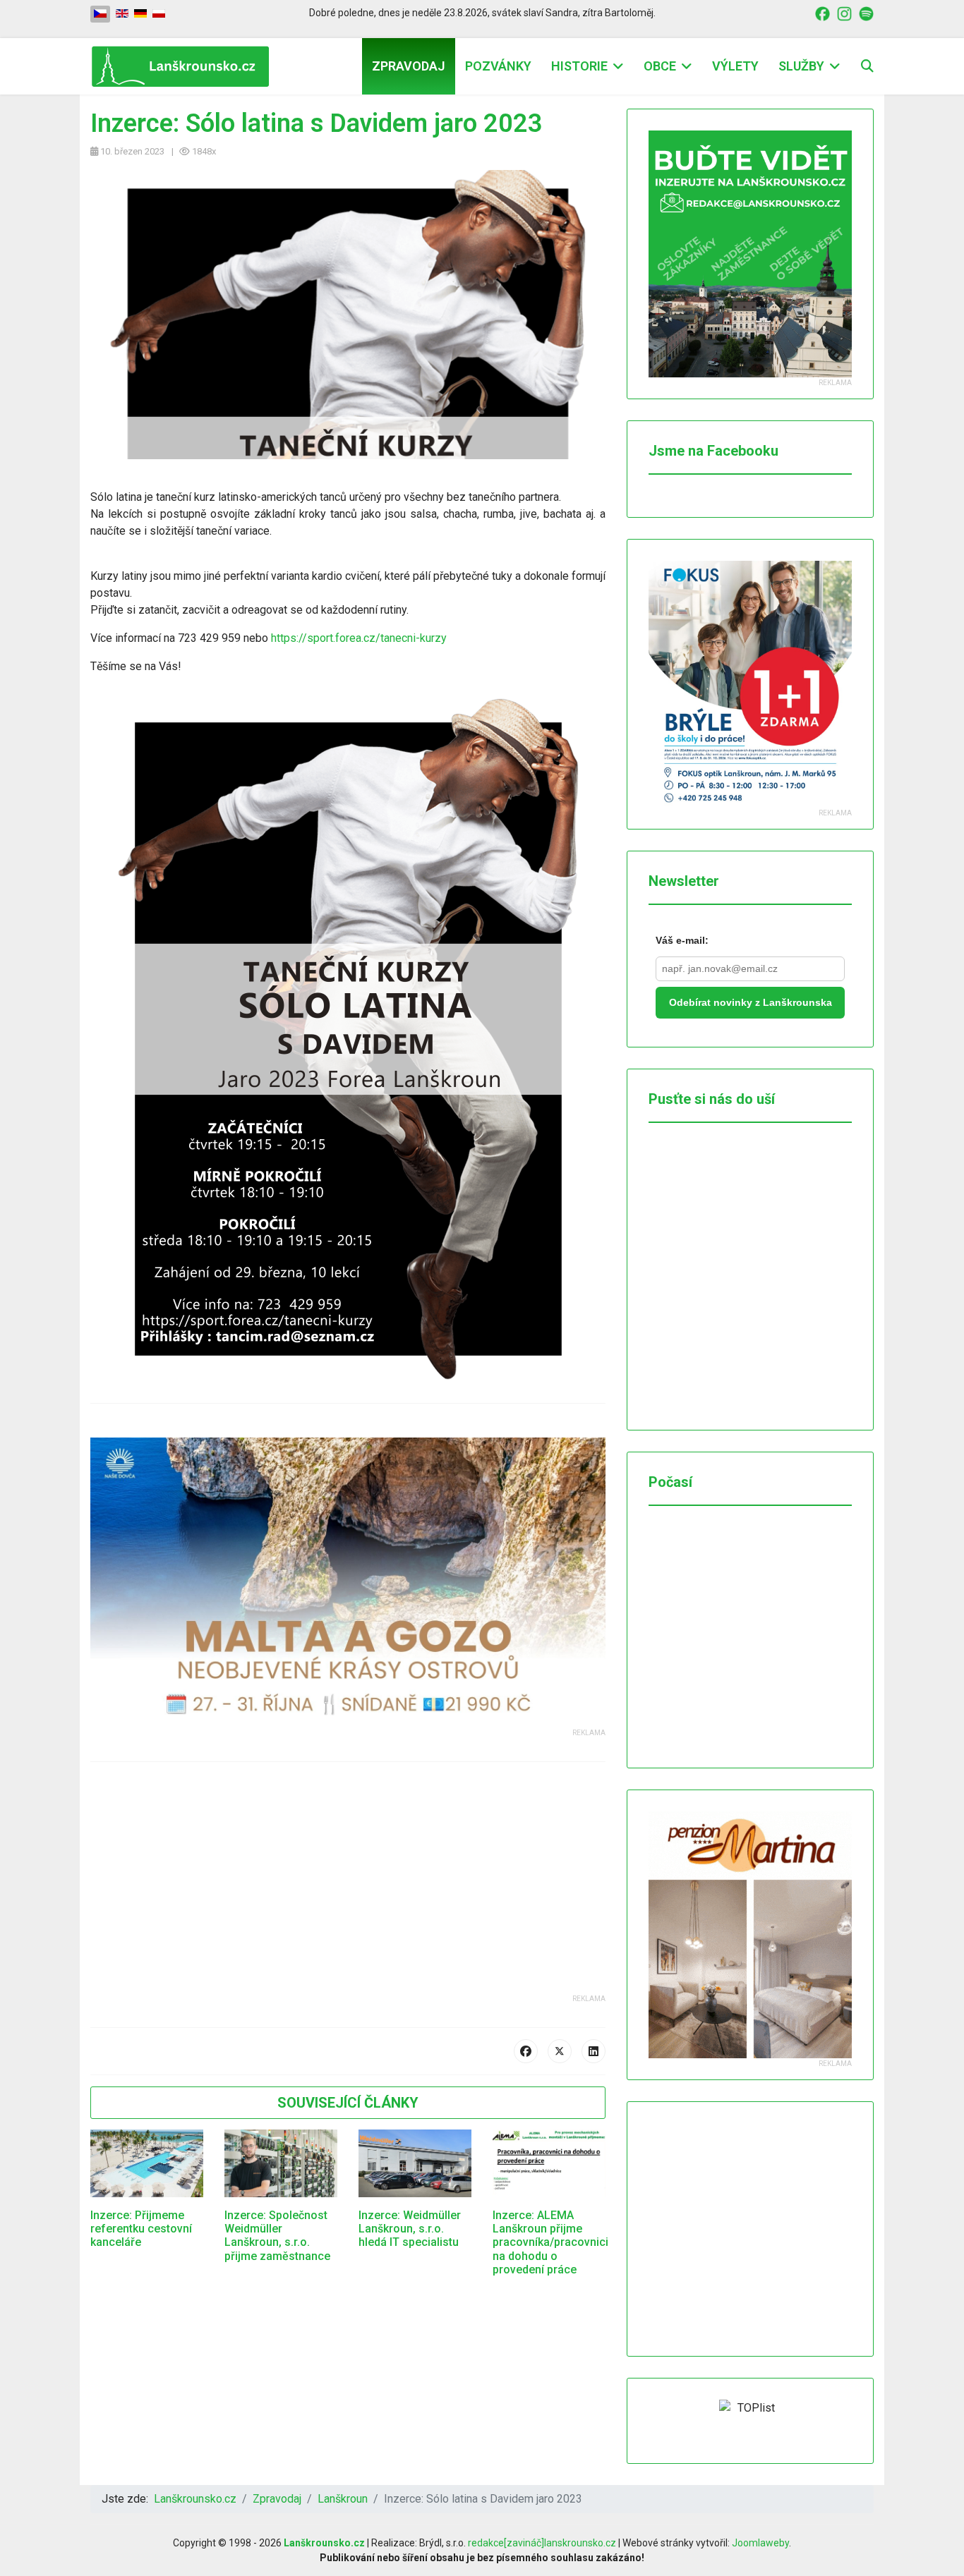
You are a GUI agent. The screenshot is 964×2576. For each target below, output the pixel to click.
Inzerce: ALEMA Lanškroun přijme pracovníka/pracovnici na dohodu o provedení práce (550, 2242)
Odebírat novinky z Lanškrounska (751, 1002)
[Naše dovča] (348, 1582)
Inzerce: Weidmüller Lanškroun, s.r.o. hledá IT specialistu (410, 2229)
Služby (801, 66)
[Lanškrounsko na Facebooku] (823, 13)
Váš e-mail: (682, 940)
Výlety (735, 66)
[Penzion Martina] (750, 1935)
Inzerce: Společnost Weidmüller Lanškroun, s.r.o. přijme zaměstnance (277, 2236)
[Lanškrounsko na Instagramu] (844, 13)
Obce (660, 66)
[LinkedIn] (594, 2051)
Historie (579, 66)
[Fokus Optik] (750, 684)
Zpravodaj (409, 66)
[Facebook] (526, 2051)
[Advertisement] (348, 1895)
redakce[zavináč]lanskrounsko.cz (542, 2543)
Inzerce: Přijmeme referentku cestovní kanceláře (141, 2229)
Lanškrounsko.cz (324, 2543)
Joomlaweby (760, 2543)
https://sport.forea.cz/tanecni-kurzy (359, 638)
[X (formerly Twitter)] (560, 2051)
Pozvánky (498, 66)
